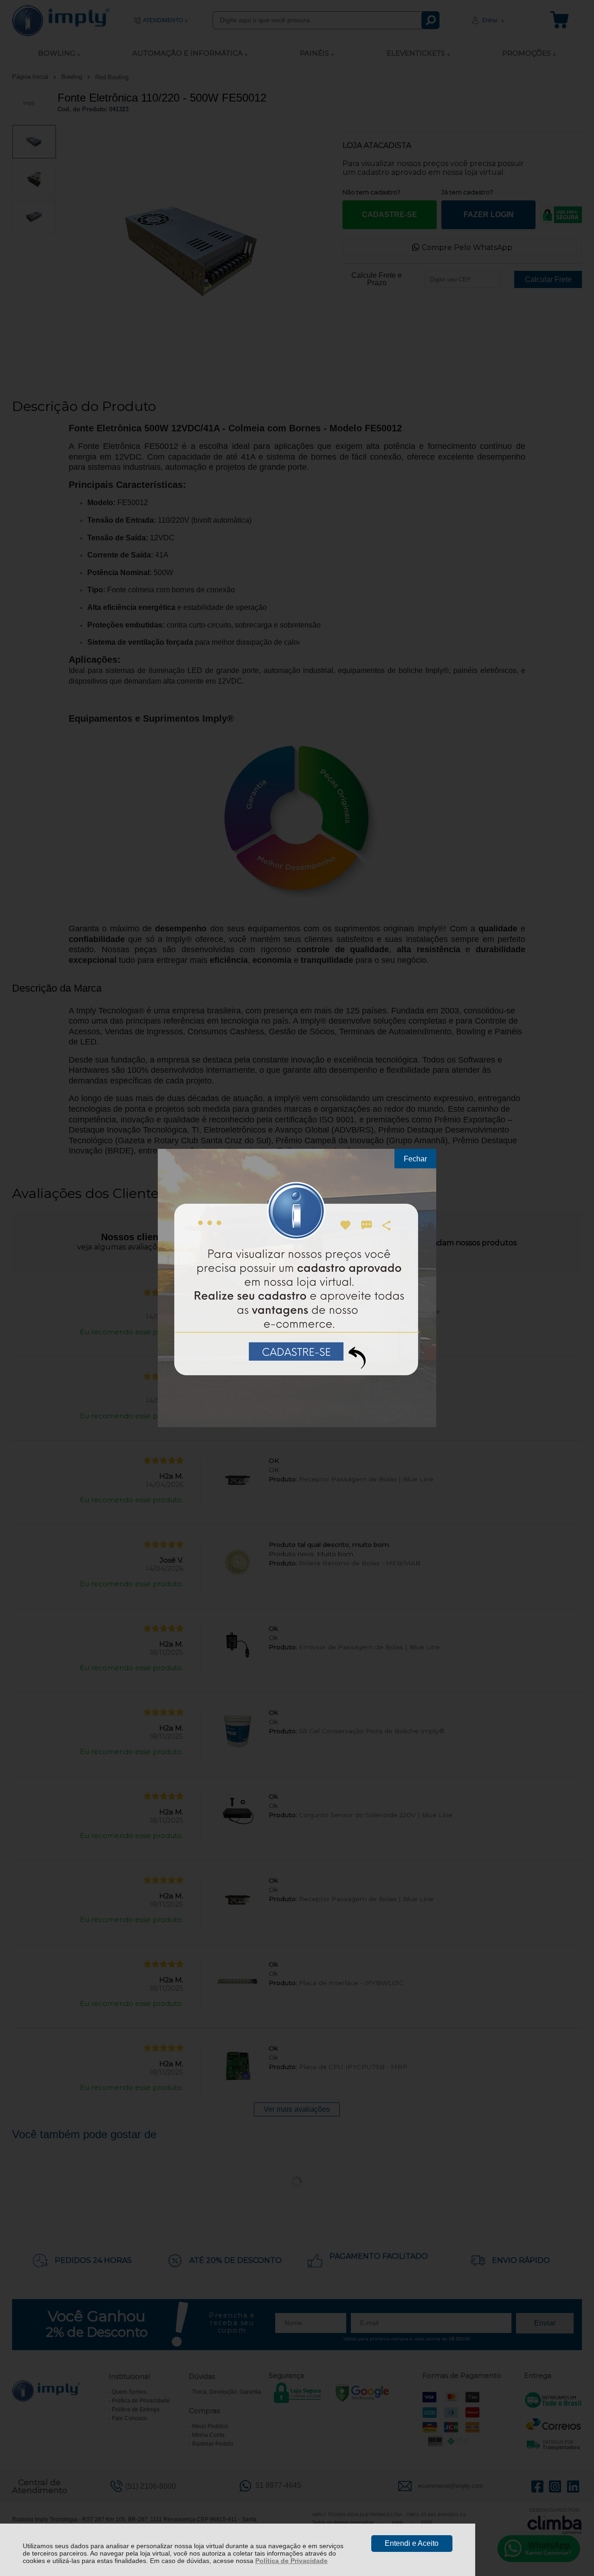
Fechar (415, 1159)
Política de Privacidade (291, 2561)
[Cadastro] (297, 1288)
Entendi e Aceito (412, 2543)
